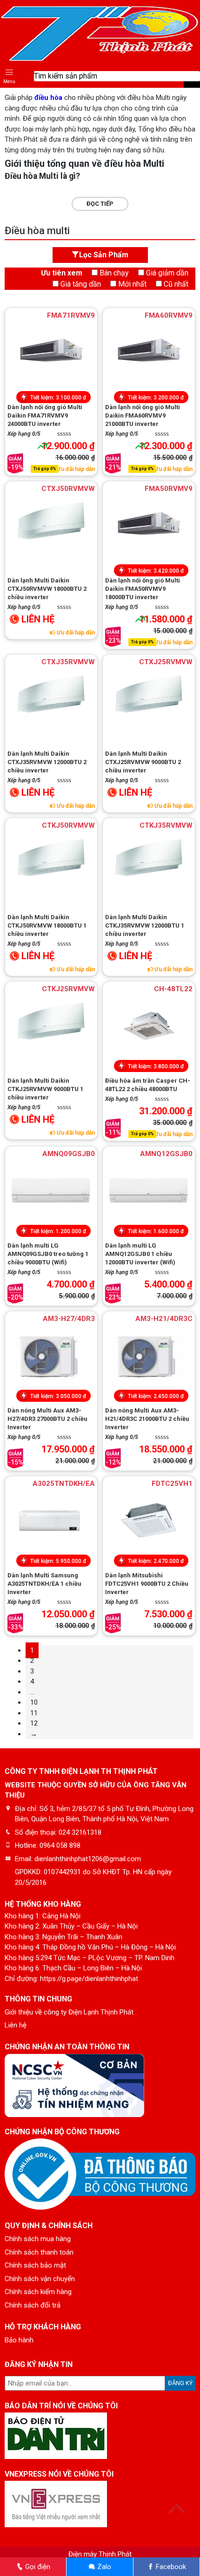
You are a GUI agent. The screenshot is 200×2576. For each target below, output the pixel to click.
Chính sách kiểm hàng (38, 2292)
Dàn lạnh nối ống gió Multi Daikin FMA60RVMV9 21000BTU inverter (143, 415)
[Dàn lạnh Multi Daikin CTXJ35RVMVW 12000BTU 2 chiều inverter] (51, 699)
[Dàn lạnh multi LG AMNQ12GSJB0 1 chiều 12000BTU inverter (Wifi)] (149, 1190)
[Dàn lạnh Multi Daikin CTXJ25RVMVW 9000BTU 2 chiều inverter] (149, 699)
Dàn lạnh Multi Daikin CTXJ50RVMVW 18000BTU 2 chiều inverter (47, 589)
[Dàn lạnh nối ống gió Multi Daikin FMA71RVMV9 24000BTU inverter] (51, 352)
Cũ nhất (176, 284)
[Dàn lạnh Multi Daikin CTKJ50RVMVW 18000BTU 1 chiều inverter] (51, 862)
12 (34, 1723)
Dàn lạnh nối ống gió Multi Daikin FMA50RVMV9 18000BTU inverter (143, 589)
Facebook (170, 2567)
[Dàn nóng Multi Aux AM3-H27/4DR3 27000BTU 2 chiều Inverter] (51, 1355)
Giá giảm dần (167, 273)
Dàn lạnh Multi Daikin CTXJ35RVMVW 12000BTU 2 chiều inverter (47, 762)
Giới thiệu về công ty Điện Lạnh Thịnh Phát (69, 2012)
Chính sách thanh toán (39, 2252)
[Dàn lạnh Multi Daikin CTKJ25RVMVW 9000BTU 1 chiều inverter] (51, 1026)
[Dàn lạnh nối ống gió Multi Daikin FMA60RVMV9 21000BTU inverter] (149, 352)
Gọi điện (37, 2567)
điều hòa (48, 98)
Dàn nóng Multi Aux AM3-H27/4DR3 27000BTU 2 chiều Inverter (47, 1419)
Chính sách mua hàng (38, 2239)
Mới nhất (132, 284)
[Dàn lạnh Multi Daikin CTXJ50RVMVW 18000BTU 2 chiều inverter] (51, 525)
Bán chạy (114, 273)
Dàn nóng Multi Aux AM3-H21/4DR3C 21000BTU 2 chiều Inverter (147, 1419)
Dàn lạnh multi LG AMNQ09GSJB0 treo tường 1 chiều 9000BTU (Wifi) (48, 1254)
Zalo (103, 2567)
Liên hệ (16, 2025)
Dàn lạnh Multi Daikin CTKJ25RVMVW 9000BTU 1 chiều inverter (45, 1089)
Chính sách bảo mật (35, 2265)
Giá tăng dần (81, 284)
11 (34, 1713)
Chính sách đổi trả (33, 2305)
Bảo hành (19, 2340)
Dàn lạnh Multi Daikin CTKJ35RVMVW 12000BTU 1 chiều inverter (145, 925)
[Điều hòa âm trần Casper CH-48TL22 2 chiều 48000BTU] (149, 1026)
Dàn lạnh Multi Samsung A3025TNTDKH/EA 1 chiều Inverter (44, 1584)
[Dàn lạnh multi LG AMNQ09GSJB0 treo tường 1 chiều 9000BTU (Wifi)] (51, 1190)
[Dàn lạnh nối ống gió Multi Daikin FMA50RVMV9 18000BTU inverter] (149, 525)
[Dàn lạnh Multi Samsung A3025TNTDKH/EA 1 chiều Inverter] (51, 1520)
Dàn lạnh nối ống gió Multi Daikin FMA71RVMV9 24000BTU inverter (45, 415)
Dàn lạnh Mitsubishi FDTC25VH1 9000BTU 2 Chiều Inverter (147, 1584)
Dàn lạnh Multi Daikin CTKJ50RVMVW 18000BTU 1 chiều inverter (47, 925)
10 (34, 1702)
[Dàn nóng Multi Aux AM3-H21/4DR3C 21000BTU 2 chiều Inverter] (149, 1355)
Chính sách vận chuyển (40, 2279)
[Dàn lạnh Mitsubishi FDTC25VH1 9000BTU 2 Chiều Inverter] (149, 1520)
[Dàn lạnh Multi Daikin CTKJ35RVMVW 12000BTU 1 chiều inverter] (149, 862)
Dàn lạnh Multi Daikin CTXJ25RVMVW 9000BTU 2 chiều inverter (143, 762)
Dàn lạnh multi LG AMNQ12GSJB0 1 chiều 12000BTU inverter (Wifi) (140, 1254)
